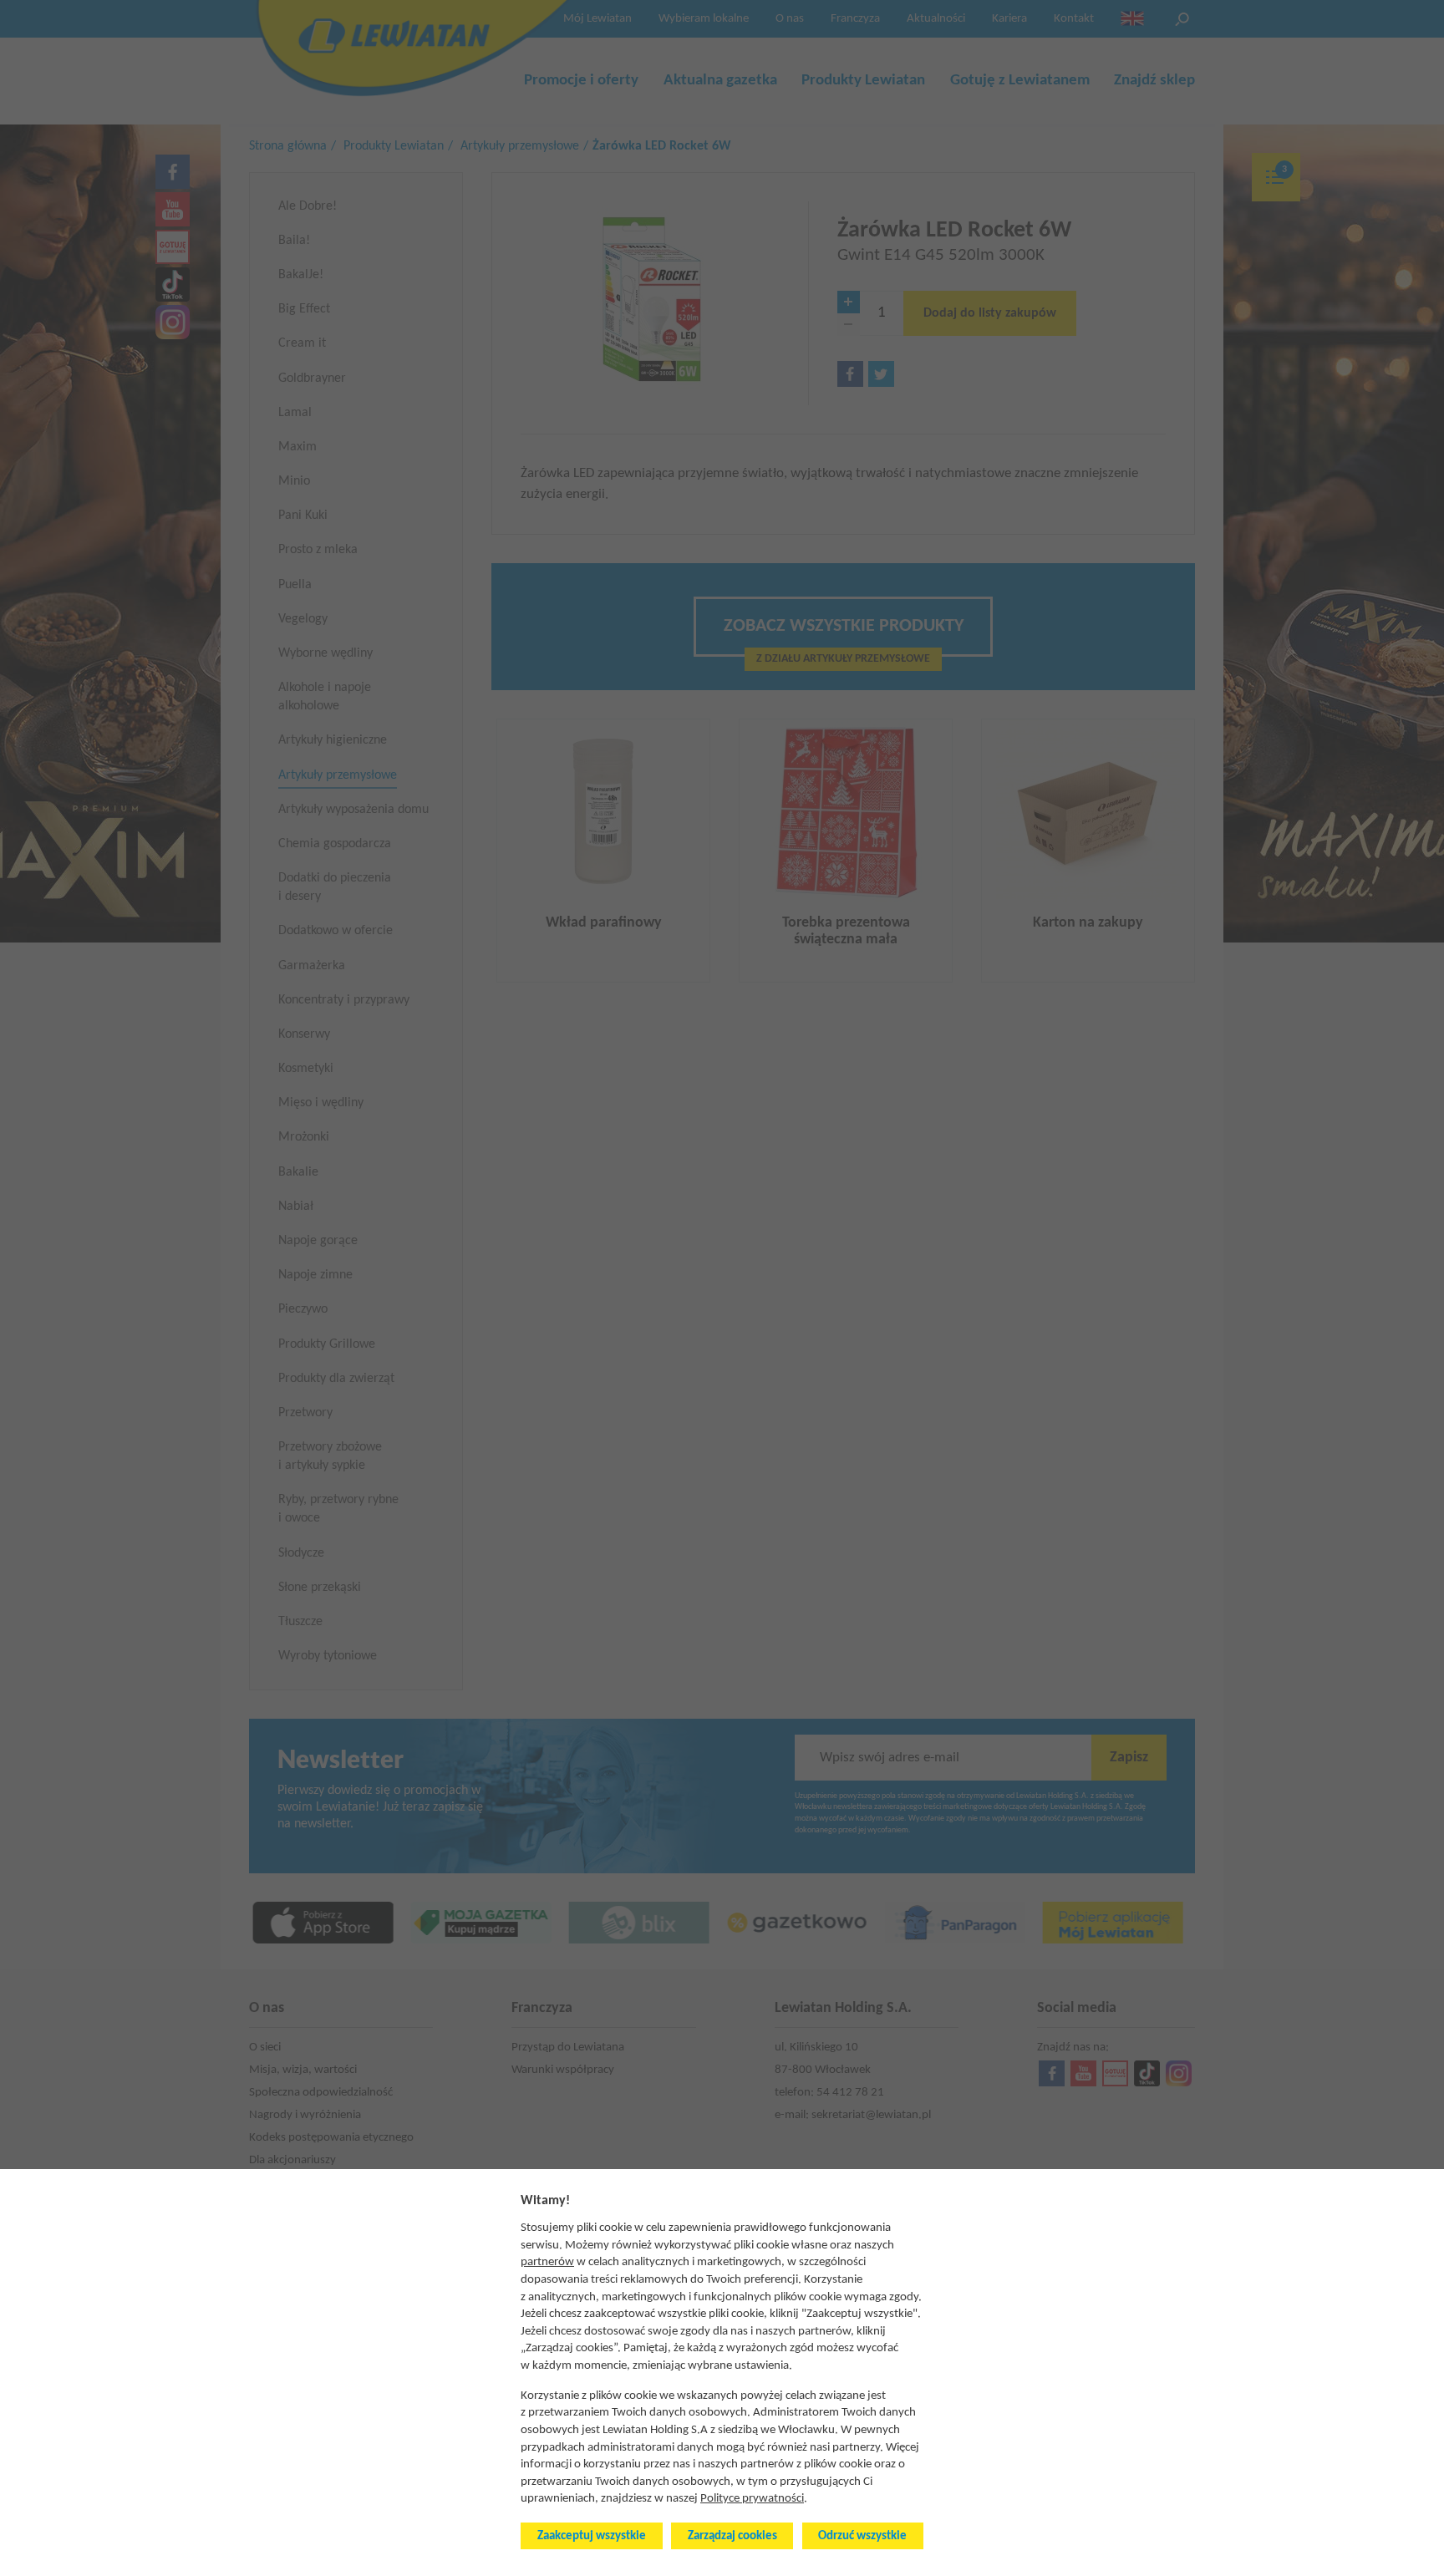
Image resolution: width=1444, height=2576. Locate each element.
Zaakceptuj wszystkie (592, 2536)
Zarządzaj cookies (732, 2536)
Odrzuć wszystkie (862, 2536)
